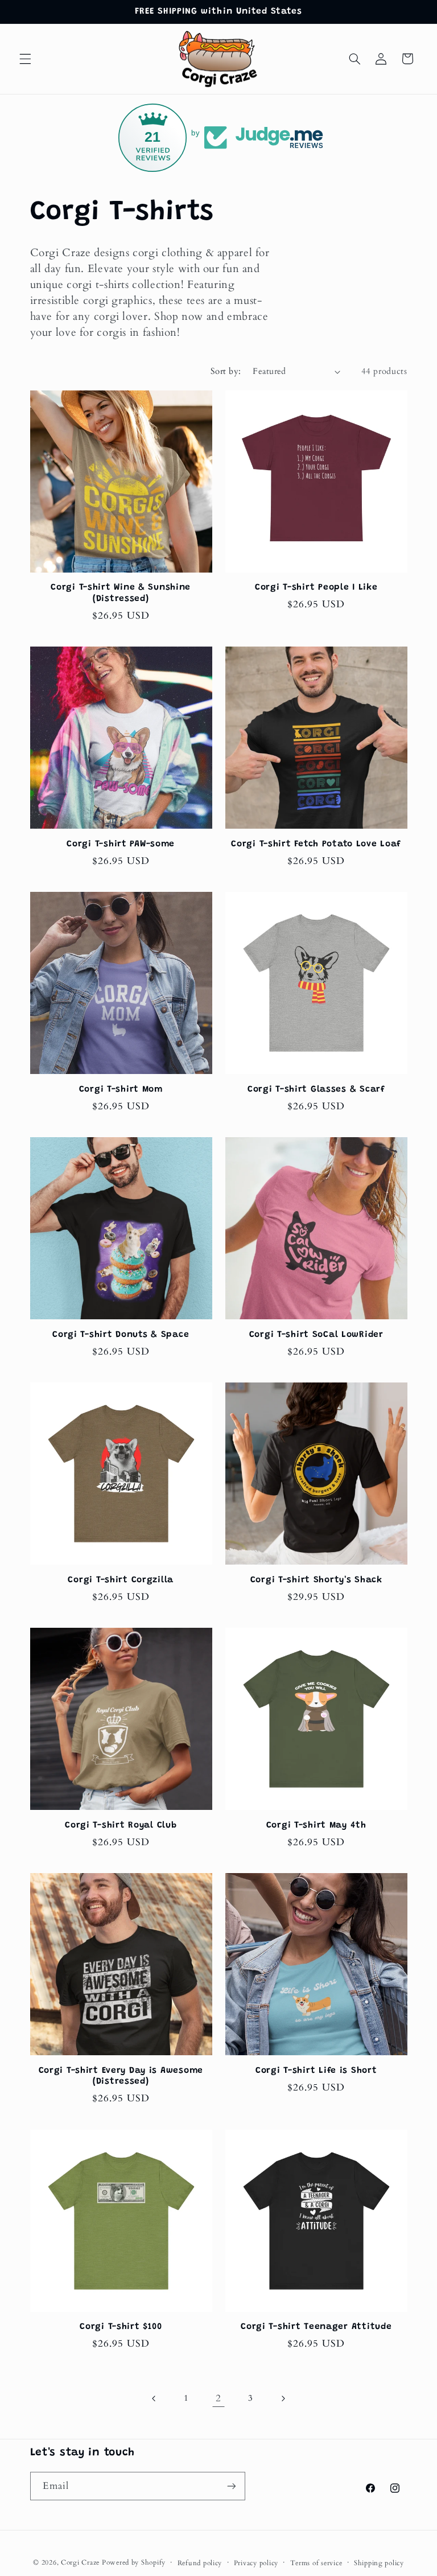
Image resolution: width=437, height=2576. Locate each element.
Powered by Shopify (134, 2563)
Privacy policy (256, 2563)
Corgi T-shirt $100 (121, 2327)
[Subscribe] (231, 2486)
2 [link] (218, 2398)
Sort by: (226, 371)
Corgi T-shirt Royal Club (121, 1826)
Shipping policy (379, 2563)
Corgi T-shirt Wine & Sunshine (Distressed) (121, 593)
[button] (25, 59)
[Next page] (283, 2398)
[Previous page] (154, 2398)
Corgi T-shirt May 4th (316, 1826)
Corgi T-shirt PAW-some (121, 844)
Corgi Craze (80, 2563)
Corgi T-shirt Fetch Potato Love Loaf (316, 844)
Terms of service (316, 2563)
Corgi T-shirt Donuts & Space (121, 1335)
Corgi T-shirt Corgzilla (121, 1580)
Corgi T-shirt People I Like (316, 588)
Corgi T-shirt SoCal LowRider (316, 1335)
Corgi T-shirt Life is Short (316, 2071)
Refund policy (200, 2563)
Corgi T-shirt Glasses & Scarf (316, 1090)
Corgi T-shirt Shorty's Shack (316, 1580)
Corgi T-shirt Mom (121, 1090)
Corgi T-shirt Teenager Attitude (316, 2327)
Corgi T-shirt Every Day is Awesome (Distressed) (121, 2077)
